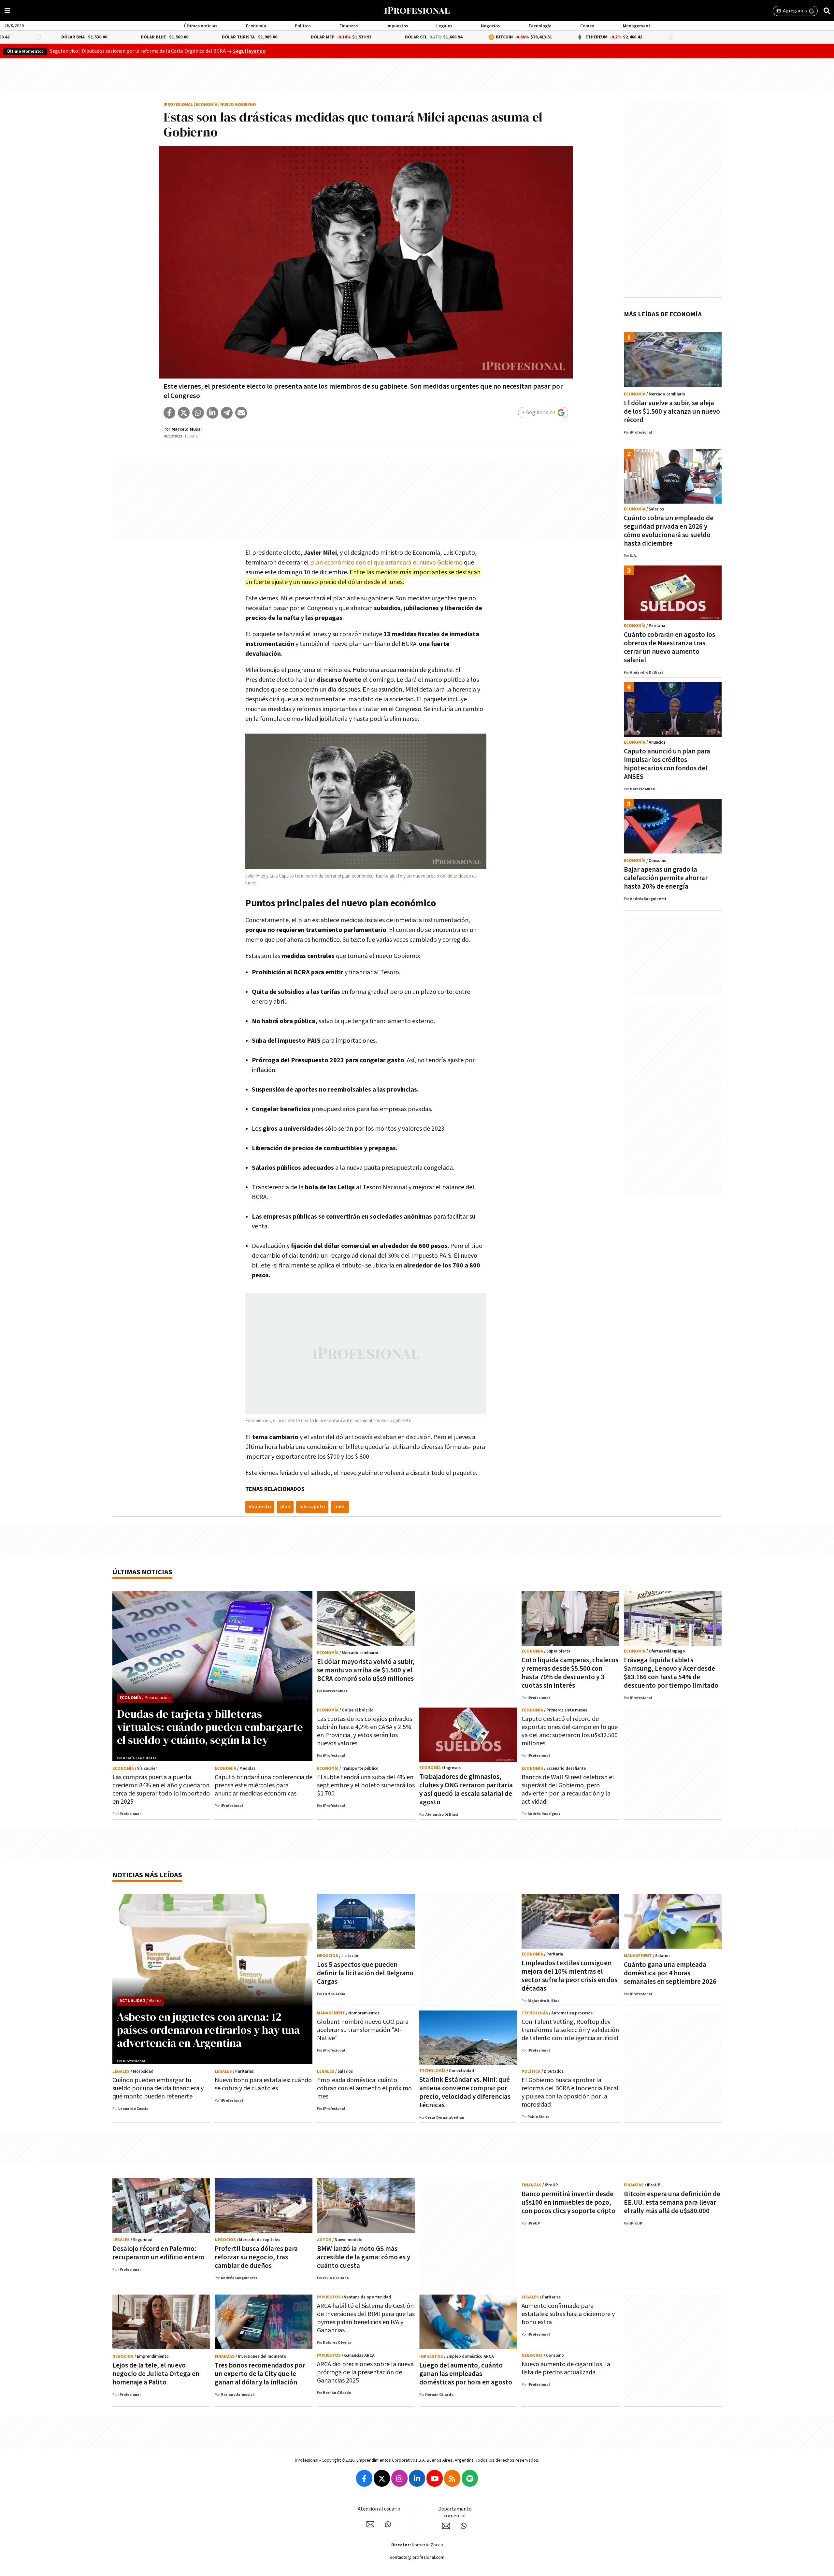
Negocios (490, 26)
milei (340, 1507)
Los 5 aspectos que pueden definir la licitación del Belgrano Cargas (365, 1973)
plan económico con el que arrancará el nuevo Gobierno (386, 563)
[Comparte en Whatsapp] (198, 413)
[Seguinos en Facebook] (364, 2478)
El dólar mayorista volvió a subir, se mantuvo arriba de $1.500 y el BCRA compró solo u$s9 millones (366, 1670)
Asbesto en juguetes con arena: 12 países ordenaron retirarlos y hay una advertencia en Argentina (208, 2030)
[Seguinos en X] (382, 2478)
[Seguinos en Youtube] (435, 2478)
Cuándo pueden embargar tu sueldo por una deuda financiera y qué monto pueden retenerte (158, 2088)
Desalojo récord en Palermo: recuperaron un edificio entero (158, 2253)
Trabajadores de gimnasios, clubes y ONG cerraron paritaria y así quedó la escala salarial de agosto (466, 1789)
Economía (256, 26)
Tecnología (540, 26)
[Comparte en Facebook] (169, 413)
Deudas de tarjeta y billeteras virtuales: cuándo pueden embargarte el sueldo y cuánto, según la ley (210, 1727)
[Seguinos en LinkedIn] (417, 2478)
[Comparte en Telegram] (227, 413)
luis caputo (312, 1507)
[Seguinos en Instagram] (399, 2478)
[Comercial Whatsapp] (464, 2526)
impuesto (260, 1507)
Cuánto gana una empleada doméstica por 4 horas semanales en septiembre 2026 (670, 1973)
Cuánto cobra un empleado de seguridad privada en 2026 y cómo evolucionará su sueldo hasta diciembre (669, 531)
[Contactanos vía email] (370, 2524)
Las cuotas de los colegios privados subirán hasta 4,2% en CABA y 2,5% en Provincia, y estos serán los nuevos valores (365, 1731)
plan (285, 1507)
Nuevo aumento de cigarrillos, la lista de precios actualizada (566, 2368)
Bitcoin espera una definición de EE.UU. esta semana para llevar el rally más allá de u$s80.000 (672, 2203)
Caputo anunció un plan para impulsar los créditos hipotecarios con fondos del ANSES (667, 764)
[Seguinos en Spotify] (470, 2478)
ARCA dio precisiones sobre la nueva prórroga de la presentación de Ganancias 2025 (365, 2372)
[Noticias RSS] (452, 2478)
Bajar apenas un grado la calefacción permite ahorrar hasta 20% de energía (666, 878)
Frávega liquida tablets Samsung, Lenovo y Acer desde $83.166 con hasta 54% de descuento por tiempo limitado (671, 1673)
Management (637, 26)
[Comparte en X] (184, 413)
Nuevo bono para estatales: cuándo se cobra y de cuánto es (263, 2084)
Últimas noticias (201, 26)
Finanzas (349, 26)
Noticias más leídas (147, 1875)
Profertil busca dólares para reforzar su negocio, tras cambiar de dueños (256, 2257)
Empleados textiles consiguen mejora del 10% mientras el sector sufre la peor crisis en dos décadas (569, 1976)
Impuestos (397, 26)
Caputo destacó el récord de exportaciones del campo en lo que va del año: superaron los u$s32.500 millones (570, 1731)
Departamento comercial (455, 2512)
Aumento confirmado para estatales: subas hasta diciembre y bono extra (568, 2314)
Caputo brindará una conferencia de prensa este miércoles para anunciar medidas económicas (264, 1785)
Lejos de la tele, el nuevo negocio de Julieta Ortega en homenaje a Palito (156, 2374)
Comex (587, 26)
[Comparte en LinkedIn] (212, 413)
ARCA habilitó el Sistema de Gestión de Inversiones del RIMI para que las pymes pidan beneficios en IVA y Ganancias (366, 2318)
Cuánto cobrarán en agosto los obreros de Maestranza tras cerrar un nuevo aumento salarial (669, 647)
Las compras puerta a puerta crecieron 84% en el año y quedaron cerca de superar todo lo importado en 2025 (161, 1789)
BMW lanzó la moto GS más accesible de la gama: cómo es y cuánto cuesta (364, 2257)
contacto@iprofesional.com (417, 2557)
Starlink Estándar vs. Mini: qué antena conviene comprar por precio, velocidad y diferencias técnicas (465, 2092)
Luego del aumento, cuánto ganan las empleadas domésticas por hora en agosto (466, 2374)
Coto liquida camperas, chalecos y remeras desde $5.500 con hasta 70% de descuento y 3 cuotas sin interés (570, 1673)
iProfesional (178, 105)
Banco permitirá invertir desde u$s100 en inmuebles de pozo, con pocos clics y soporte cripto (568, 2203)
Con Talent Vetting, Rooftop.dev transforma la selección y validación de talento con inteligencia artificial (570, 2030)
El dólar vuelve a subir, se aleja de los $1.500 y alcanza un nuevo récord (672, 412)
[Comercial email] (446, 2526)
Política (303, 26)
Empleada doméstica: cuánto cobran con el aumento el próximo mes (364, 2088)
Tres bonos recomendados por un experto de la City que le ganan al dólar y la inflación (260, 2374)
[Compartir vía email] (241, 413)
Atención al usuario (379, 2509)
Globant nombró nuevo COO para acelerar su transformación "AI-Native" (363, 2030)
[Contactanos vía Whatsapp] (388, 2524)
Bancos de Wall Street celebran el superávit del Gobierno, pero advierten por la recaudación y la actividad (568, 1789)
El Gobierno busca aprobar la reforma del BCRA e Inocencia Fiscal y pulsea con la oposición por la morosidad (570, 2092)
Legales (444, 26)
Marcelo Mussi (187, 429)
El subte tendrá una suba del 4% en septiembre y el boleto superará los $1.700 (366, 1785)
